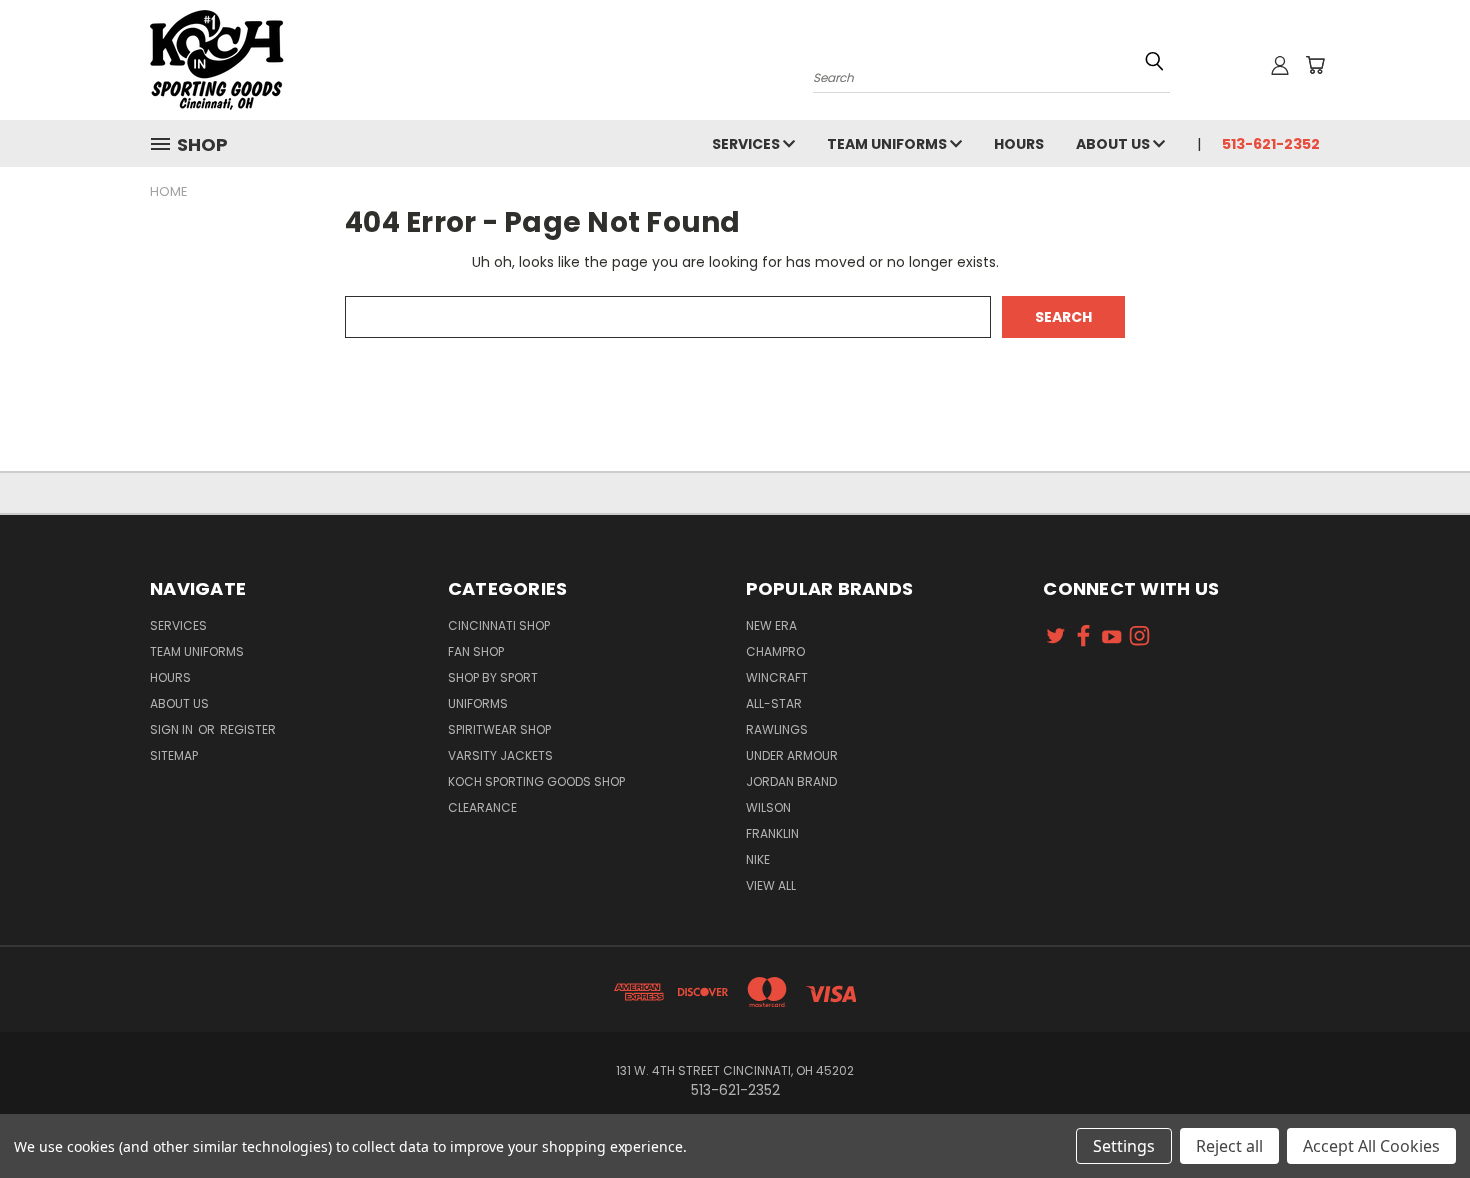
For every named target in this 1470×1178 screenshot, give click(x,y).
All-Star (774, 703)
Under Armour (792, 755)
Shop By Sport (493, 677)
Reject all (1229, 1146)
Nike (758, 859)
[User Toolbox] (1280, 65)
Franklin (772, 833)
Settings (1124, 1146)
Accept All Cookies (1371, 1146)
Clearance (482, 807)
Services (747, 144)
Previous (1417, 1115)
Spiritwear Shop (499, 729)
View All (771, 885)
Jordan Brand (791, 781)
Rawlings (777, 729)
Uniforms (478, 703)
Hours (1019, 144)
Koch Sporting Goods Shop (536, 781)
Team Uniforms (888, 144)
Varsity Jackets (500, 755)
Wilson (768, 807)
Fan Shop (476, 651)
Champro (775, 651)
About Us (1114, 144)
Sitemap (174, 755)
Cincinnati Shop (499, 625)
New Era (771, 625)
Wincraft (777, 677)
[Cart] (1315, 65)
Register (248, 729)
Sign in (173, 729)
